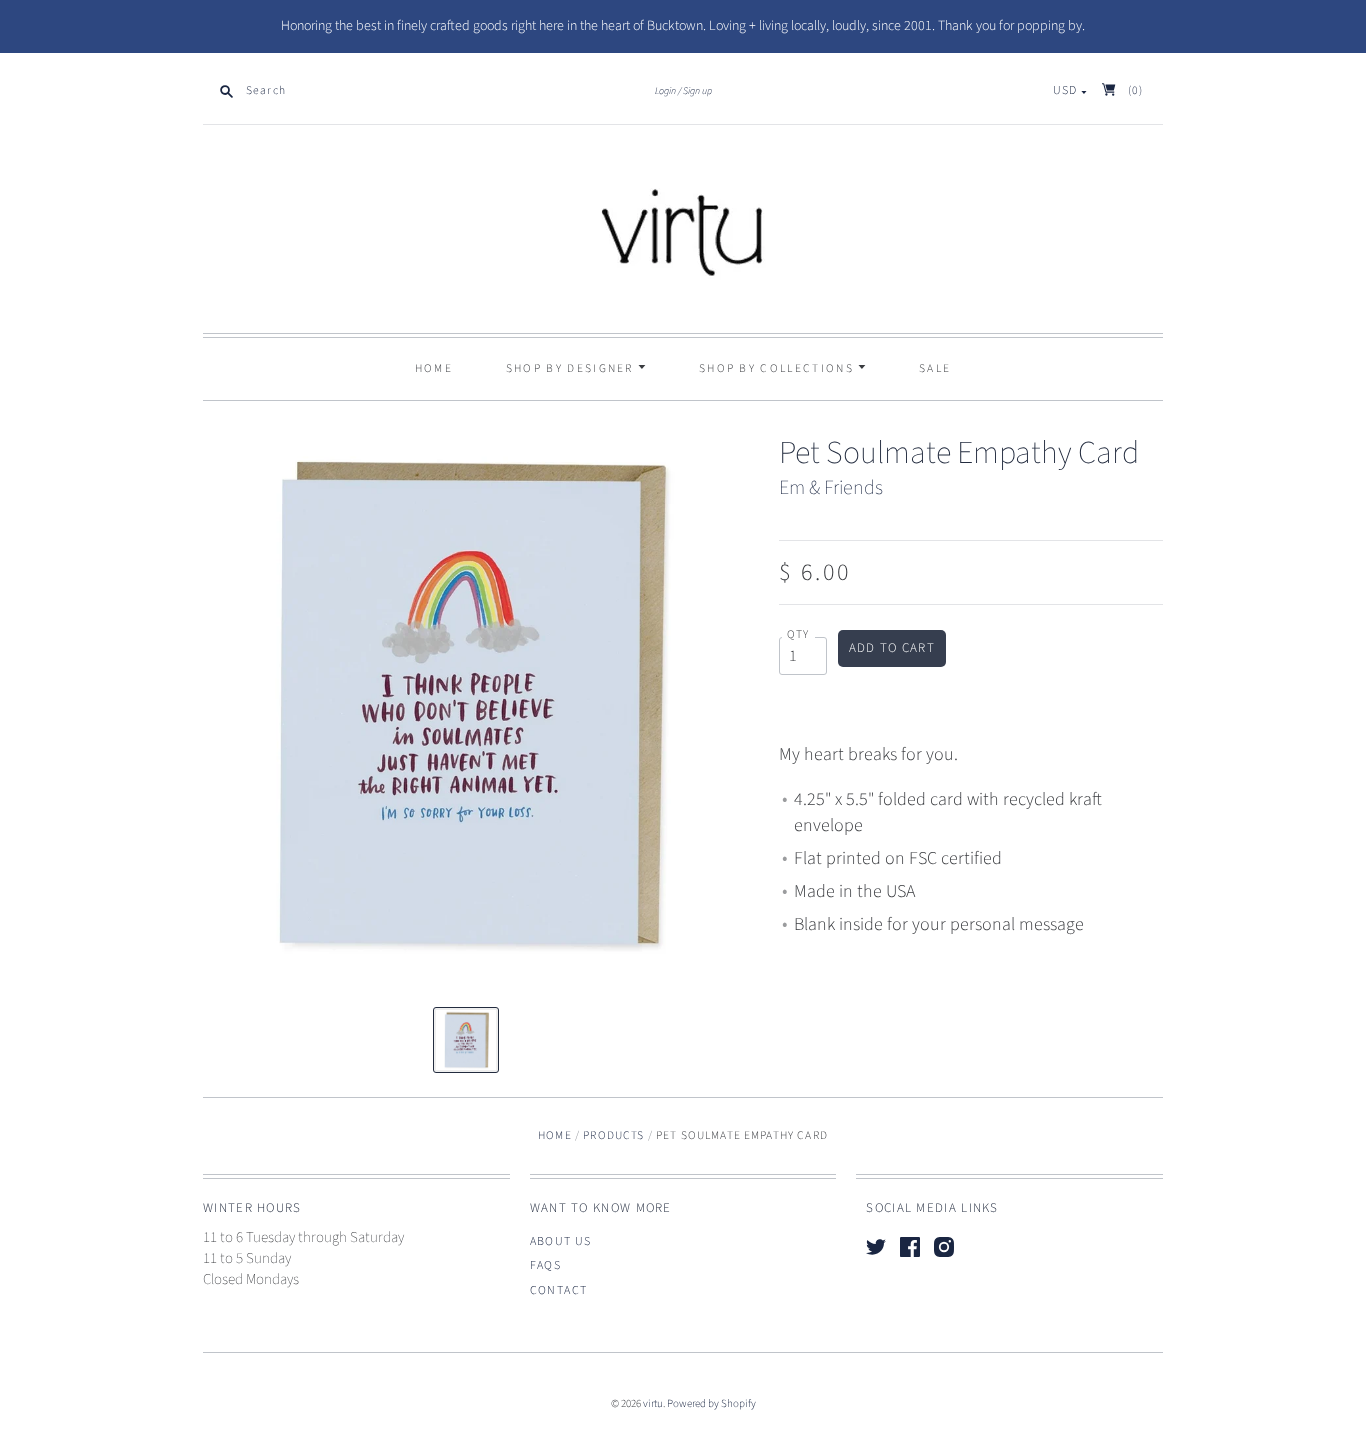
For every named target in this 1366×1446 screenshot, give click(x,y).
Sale (935, 368)
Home (434, 368)
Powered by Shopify (711, 1403)
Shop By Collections (778, 368)
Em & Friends (831, 488)
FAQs (546, 1265)
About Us (561, 1241)
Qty (798, 635)
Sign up (697, 91)
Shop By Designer (572, 368)
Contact (559, 1290)
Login (665, 91)
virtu (653, 1403)
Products (613, 1135)
